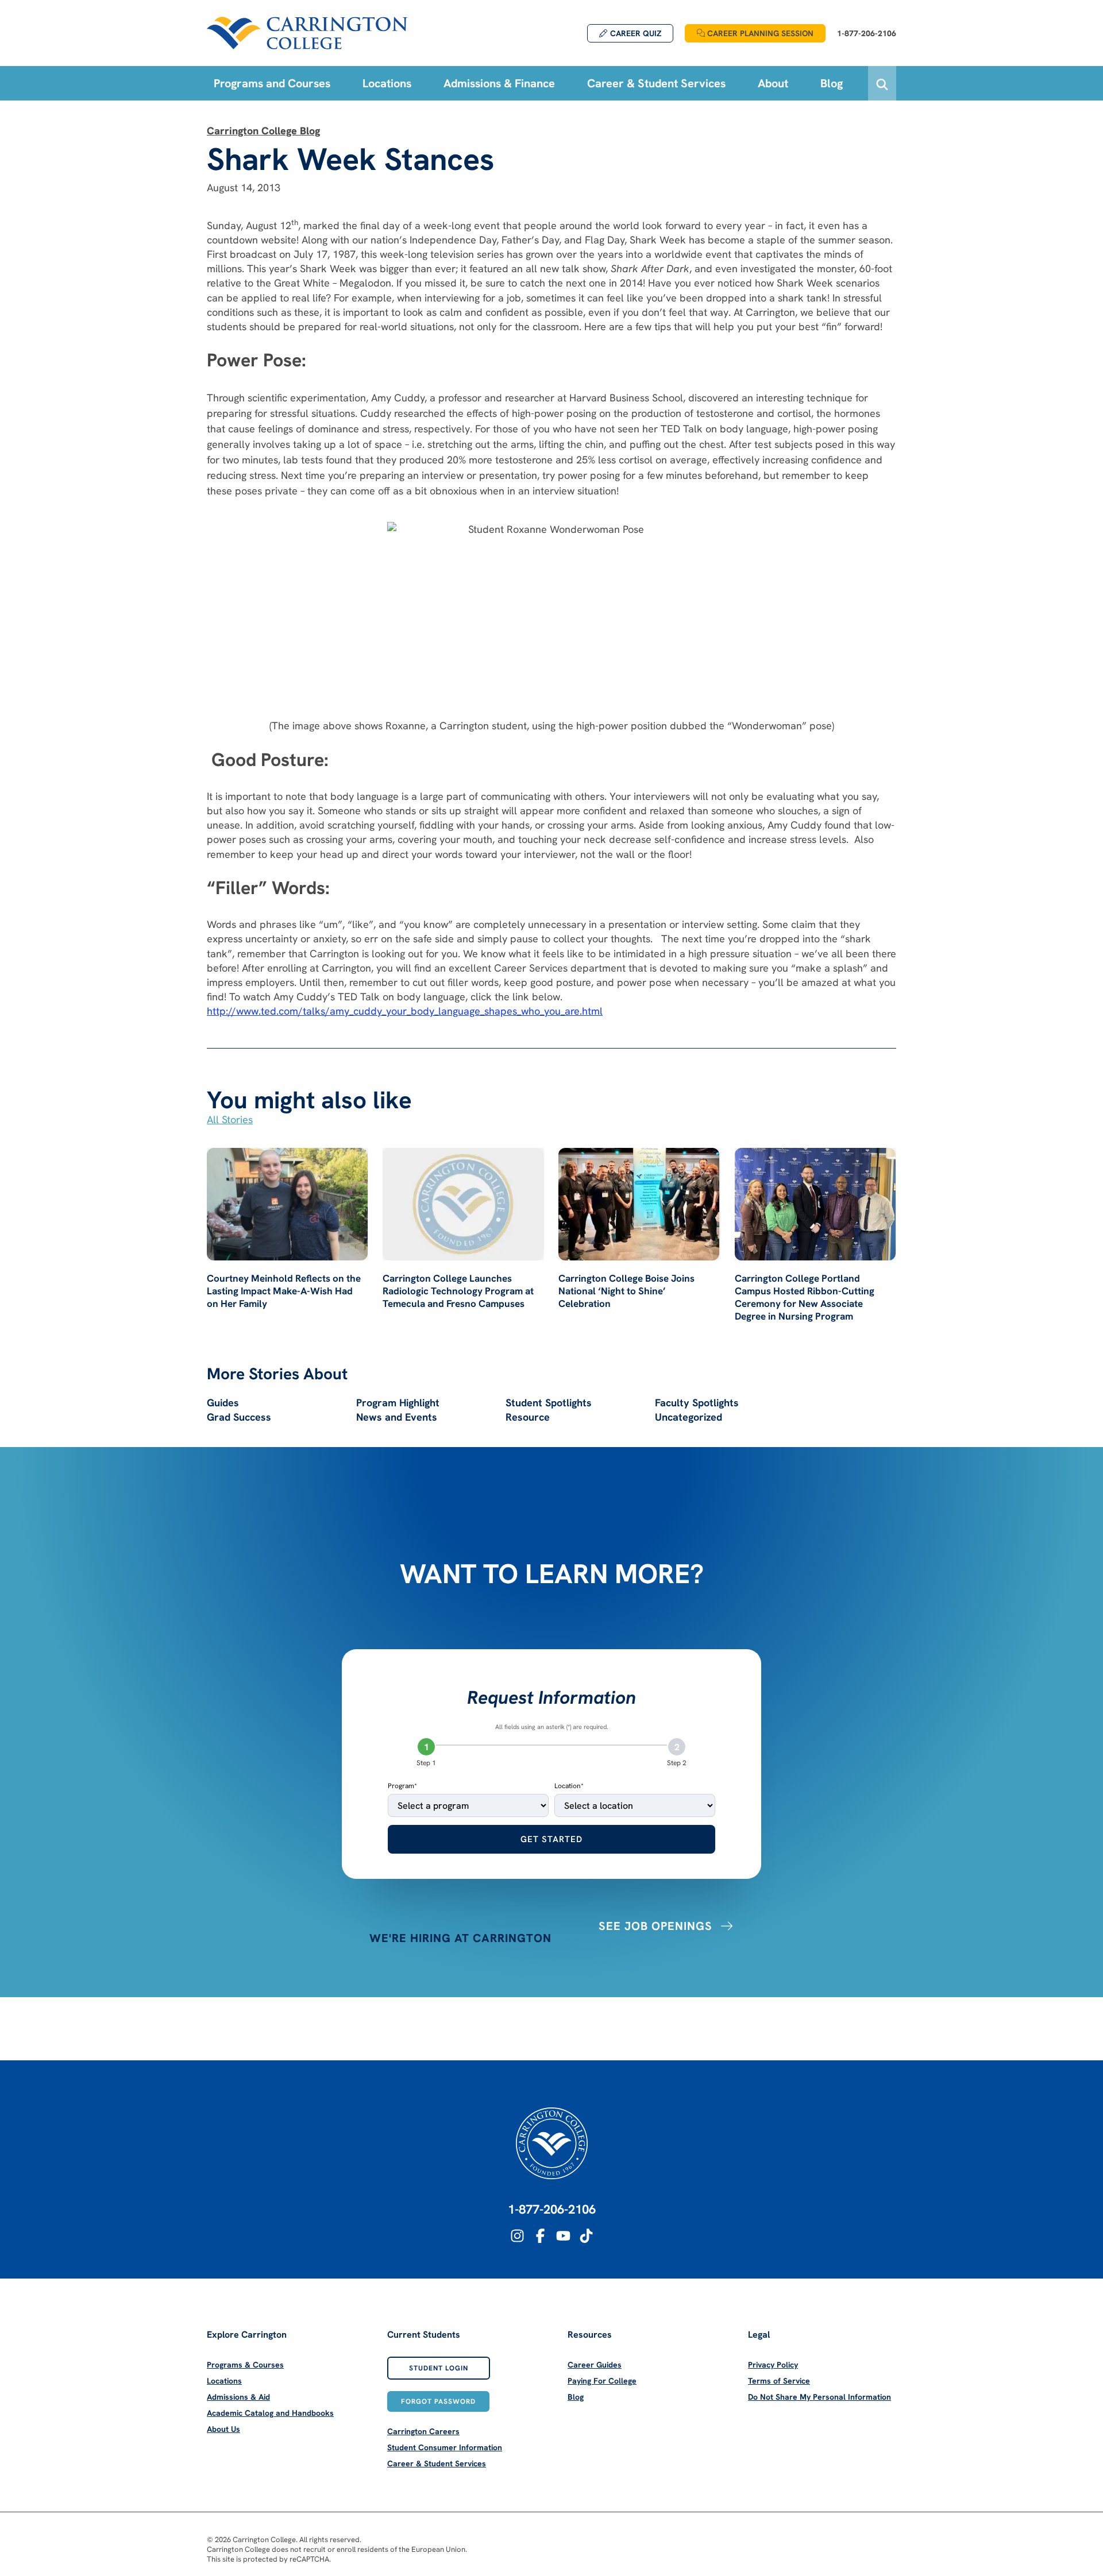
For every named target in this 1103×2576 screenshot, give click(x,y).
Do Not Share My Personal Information (819, 2397)
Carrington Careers (423, 2431)
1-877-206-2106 (552, 2209)
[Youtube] (563, 2236)
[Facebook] (540, 2236)
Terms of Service (779, 2381)
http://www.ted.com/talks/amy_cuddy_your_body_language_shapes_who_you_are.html (405, 1011)
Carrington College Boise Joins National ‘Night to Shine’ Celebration (626, 1291)
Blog (576, 2397)
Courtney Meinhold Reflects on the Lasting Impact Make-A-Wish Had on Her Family (284, 1291)
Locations (224, 2381)
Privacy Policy (773, 2365)
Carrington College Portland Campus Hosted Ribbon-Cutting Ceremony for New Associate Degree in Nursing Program (805, 1297)
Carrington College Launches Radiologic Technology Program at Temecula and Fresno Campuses (458, 1291)
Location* (569, 1786)
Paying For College (602, 2381)
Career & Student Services (437, 2463)
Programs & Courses (245, 2365)
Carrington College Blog (263, 131)
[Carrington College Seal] (552, 2143)
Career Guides (595, 2365)
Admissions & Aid (238, 2397)
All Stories (230, 1119)
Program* (402, 1786)
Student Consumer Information (445, 2447)
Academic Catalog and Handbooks (270, 2413)
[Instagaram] (517, 2236)
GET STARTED (551, 1839)
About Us (223, 2429)
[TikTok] (586, 2236)
